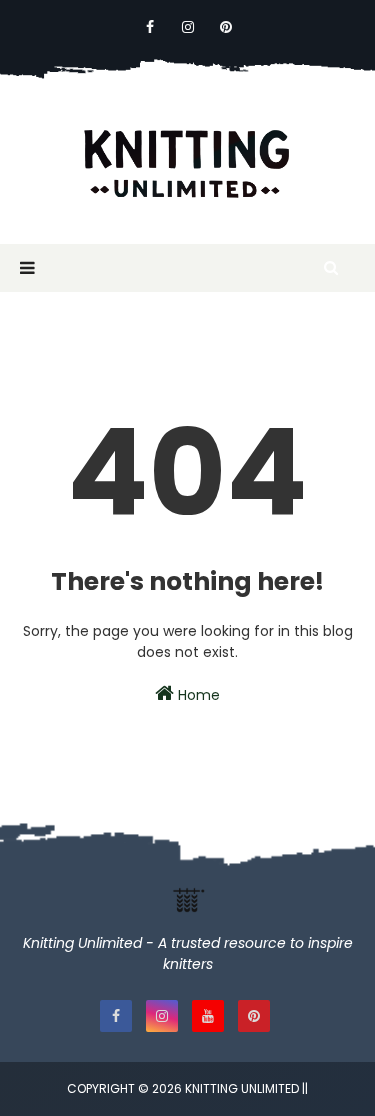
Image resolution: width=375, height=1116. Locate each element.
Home (197, 695)
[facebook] (150, 27)
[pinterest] (226, 27)
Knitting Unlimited (242, 1088)
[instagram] (188, 27)
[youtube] (208, 1016)
